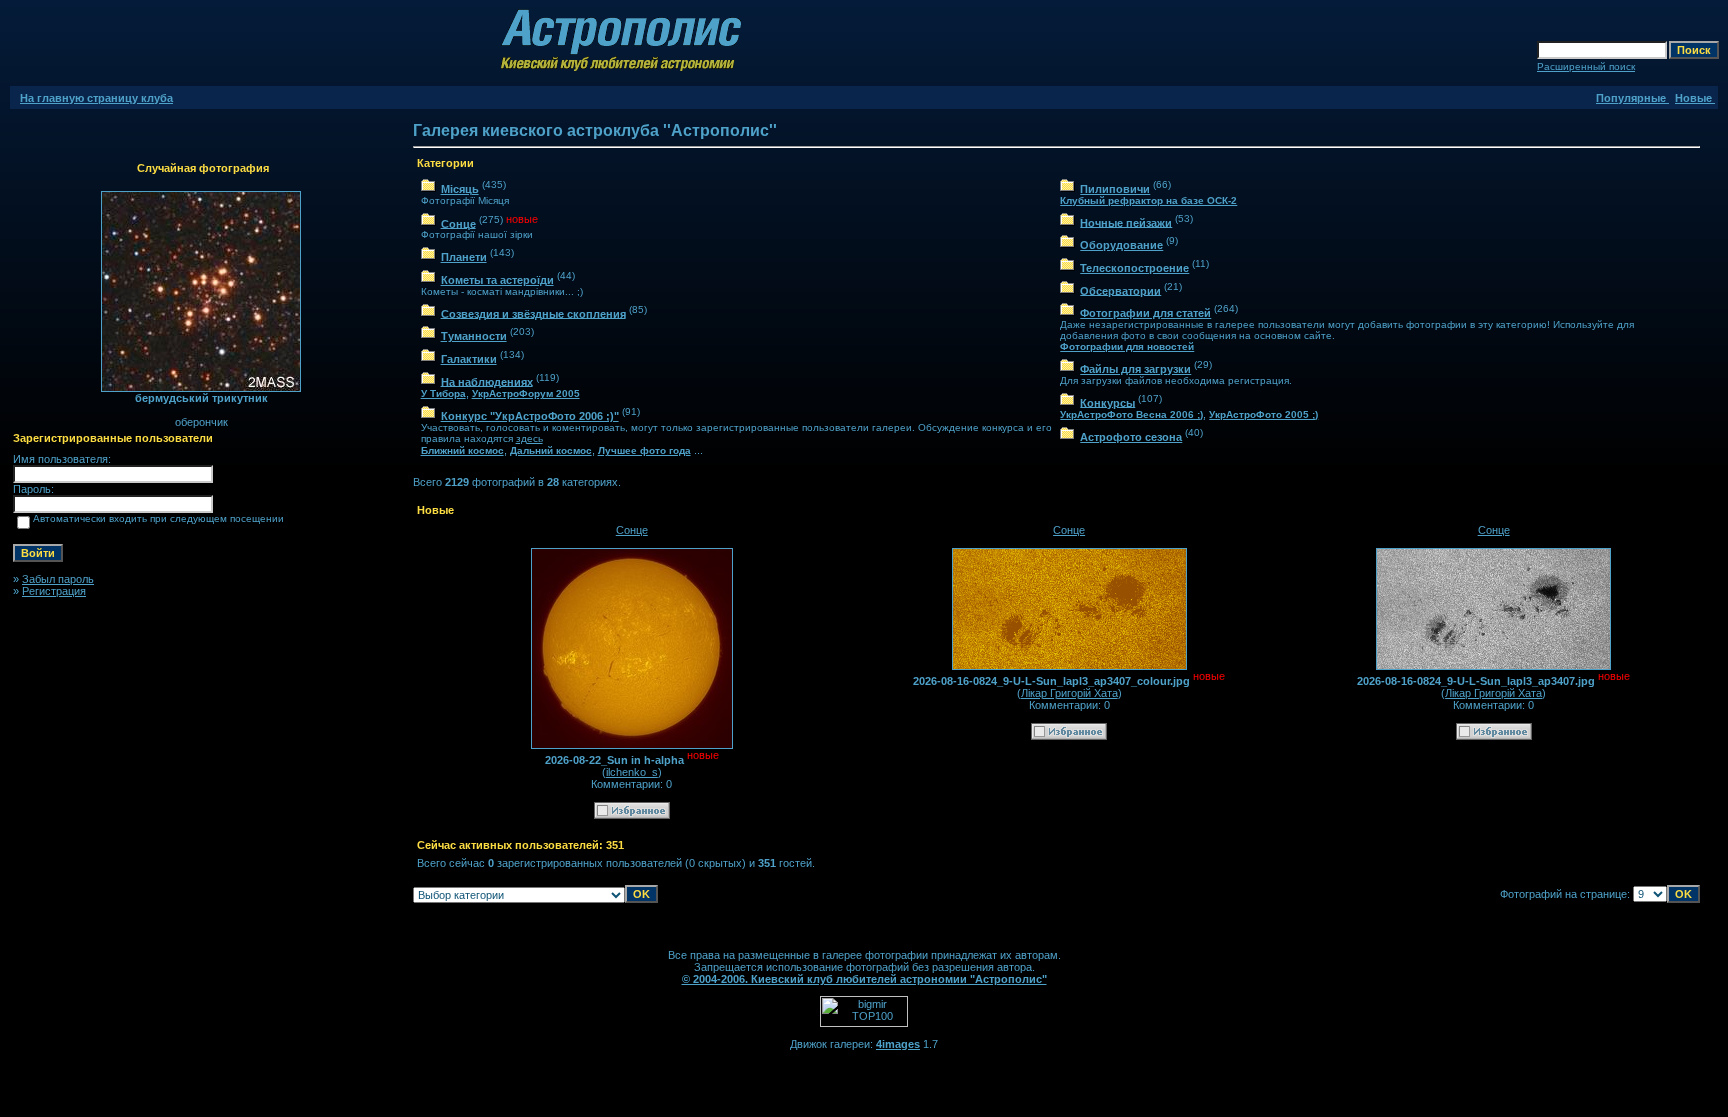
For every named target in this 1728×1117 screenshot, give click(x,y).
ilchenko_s (632, 772)
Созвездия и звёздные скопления (533, 313)
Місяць (460, 189)
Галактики (469, 359)
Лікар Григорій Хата (1069, 693)
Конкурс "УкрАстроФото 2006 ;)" (530, 416)
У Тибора (443, 393)
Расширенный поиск (1586, 66)
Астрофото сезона (1131, 437)
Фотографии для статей (1145, 313)
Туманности (474, 336)
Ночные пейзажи (1126, 222)
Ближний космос (462, 450)
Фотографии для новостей (1127, 346)
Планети (464, 257)
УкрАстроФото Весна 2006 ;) (1131, 414)
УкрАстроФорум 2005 (526, 393)
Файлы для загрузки (1135, 369)
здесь (529, 438)
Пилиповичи (1115, 189)
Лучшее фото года (644, 450)
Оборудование (1121, 245)
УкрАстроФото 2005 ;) (1263, 414)
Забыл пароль (58, 579)
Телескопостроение (1134, 268)
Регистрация (54, 591)
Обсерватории (1120, 290)
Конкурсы (1107, 402)
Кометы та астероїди (497, 280)
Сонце (458, 223)
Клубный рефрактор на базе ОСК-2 (1148, 200)
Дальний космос (551, 450)
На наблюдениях (487, 381)
